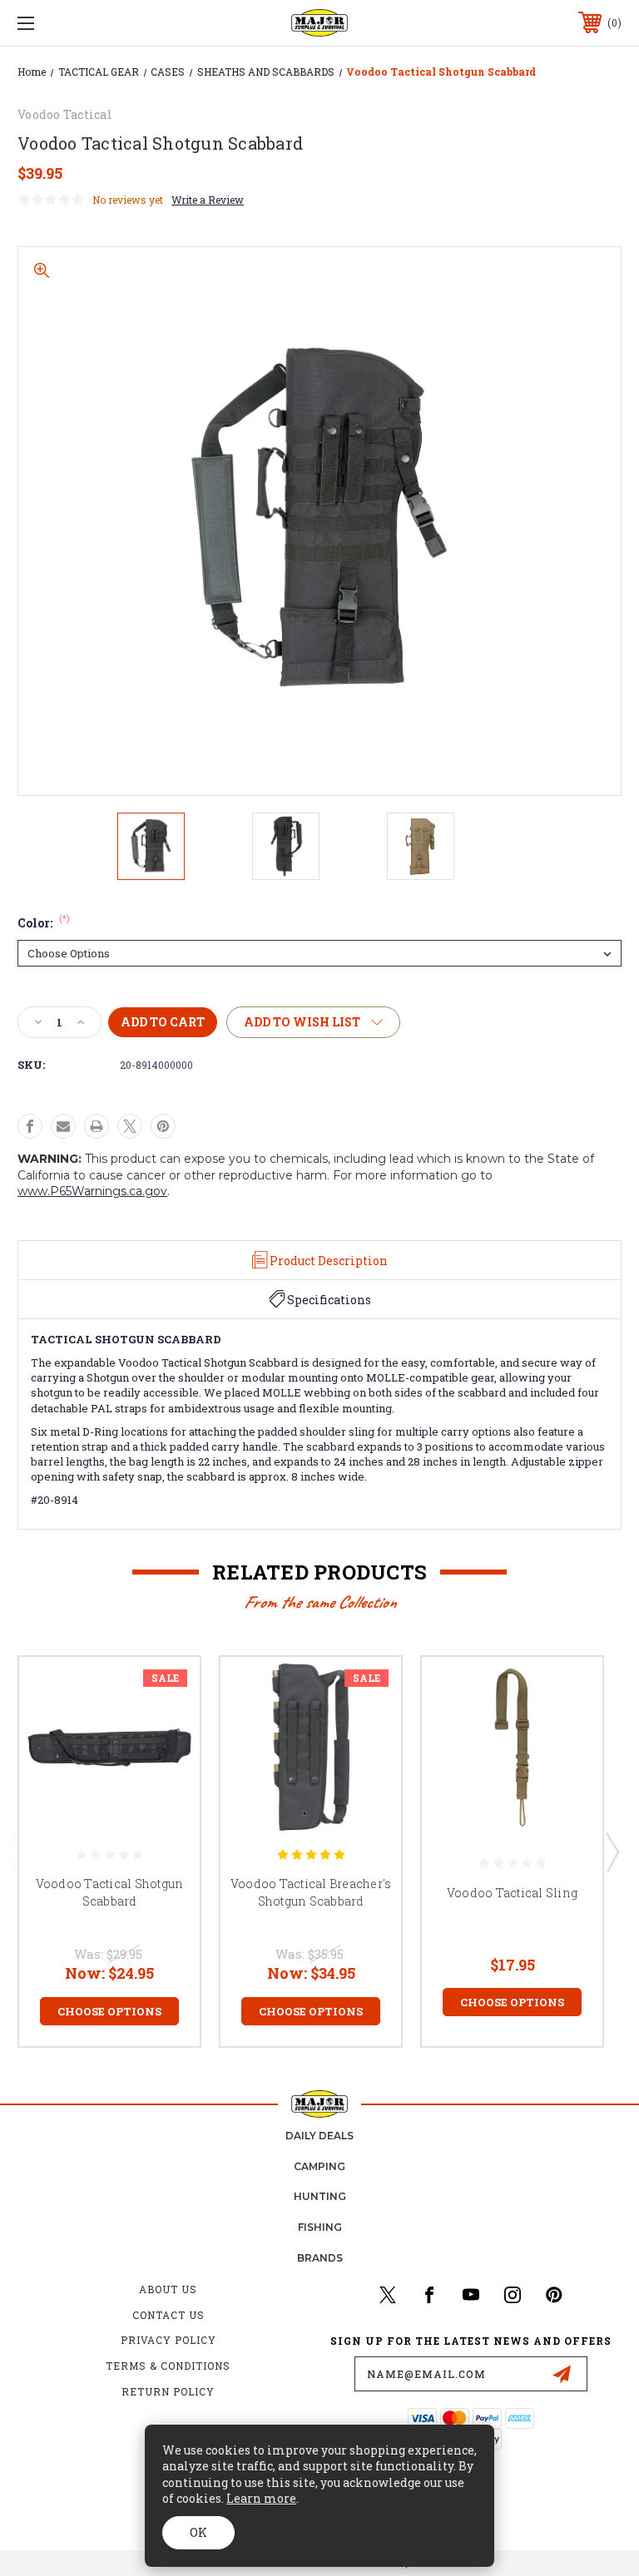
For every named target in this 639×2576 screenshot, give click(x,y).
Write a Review (208, 200)
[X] (130, 1126)
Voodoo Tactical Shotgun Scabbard (110, 1892)
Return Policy (168, 2391)
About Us (168, 2289)
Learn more (261, 2498)
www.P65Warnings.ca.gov (92, 1191)
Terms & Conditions (168, 2366)
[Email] (63, 1126)
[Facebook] (30, 1126)
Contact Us (168, 2315)
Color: (44, 923)
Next (612, 1852)
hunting (320, 2196)
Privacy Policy (168, 2340)
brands (320, 2258)
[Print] (97, 1126)
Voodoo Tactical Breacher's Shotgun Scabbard (311, 1892)
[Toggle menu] (78, 23)
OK (198, 2532)
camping (319, 2166)
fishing (320, 2227)
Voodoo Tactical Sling (512, 1893)
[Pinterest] (163, 1126)
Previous (11, 1852)
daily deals (319, 2136)
